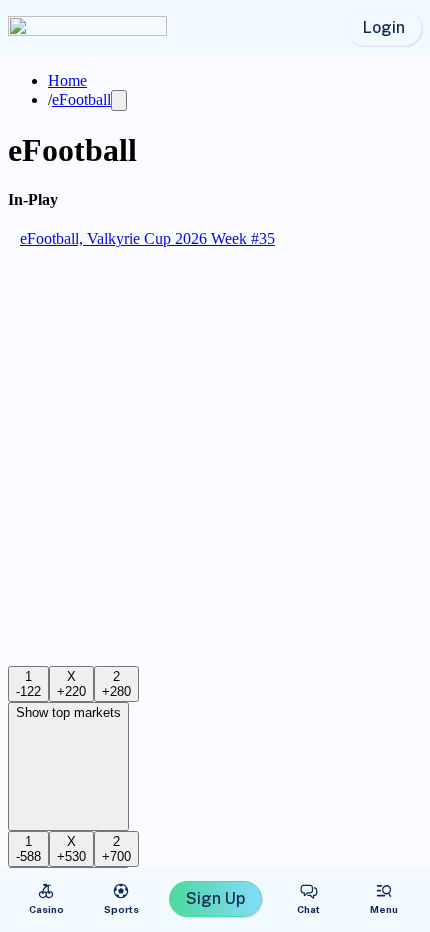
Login (384, 27)
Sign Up (215, 898)
